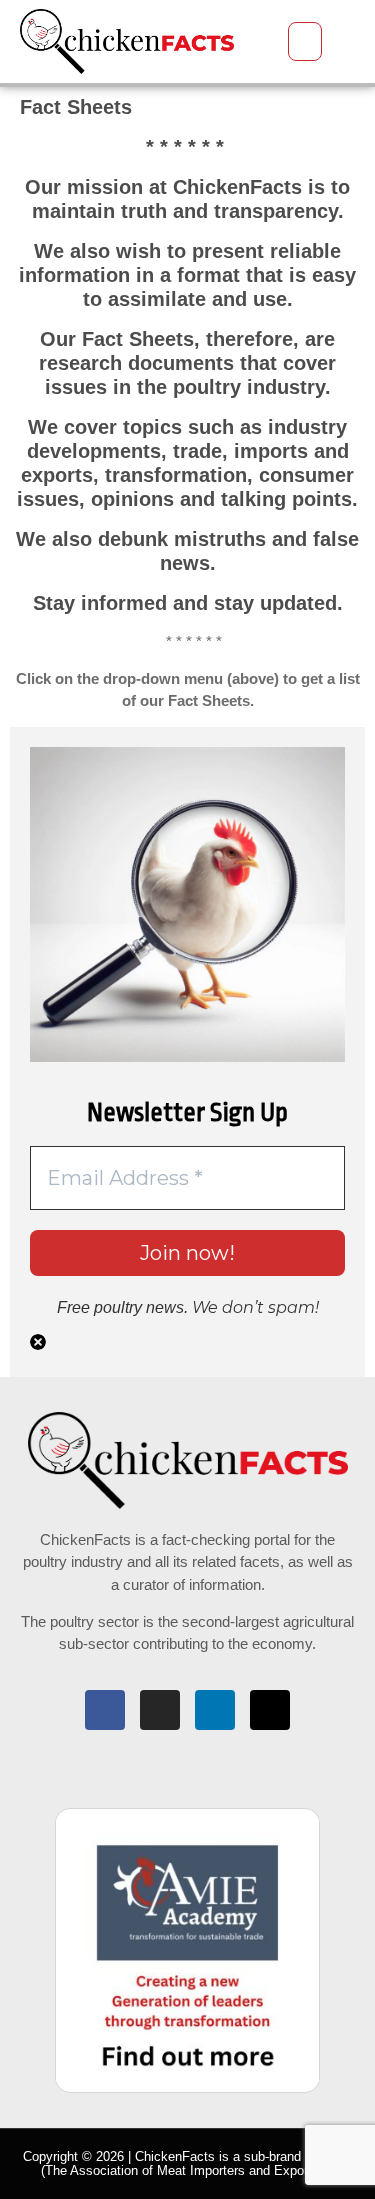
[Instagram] (160, 1710)
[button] (305, 42)
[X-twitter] (270, 1710)
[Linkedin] (215, 1710)
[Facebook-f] (105, 1710)
